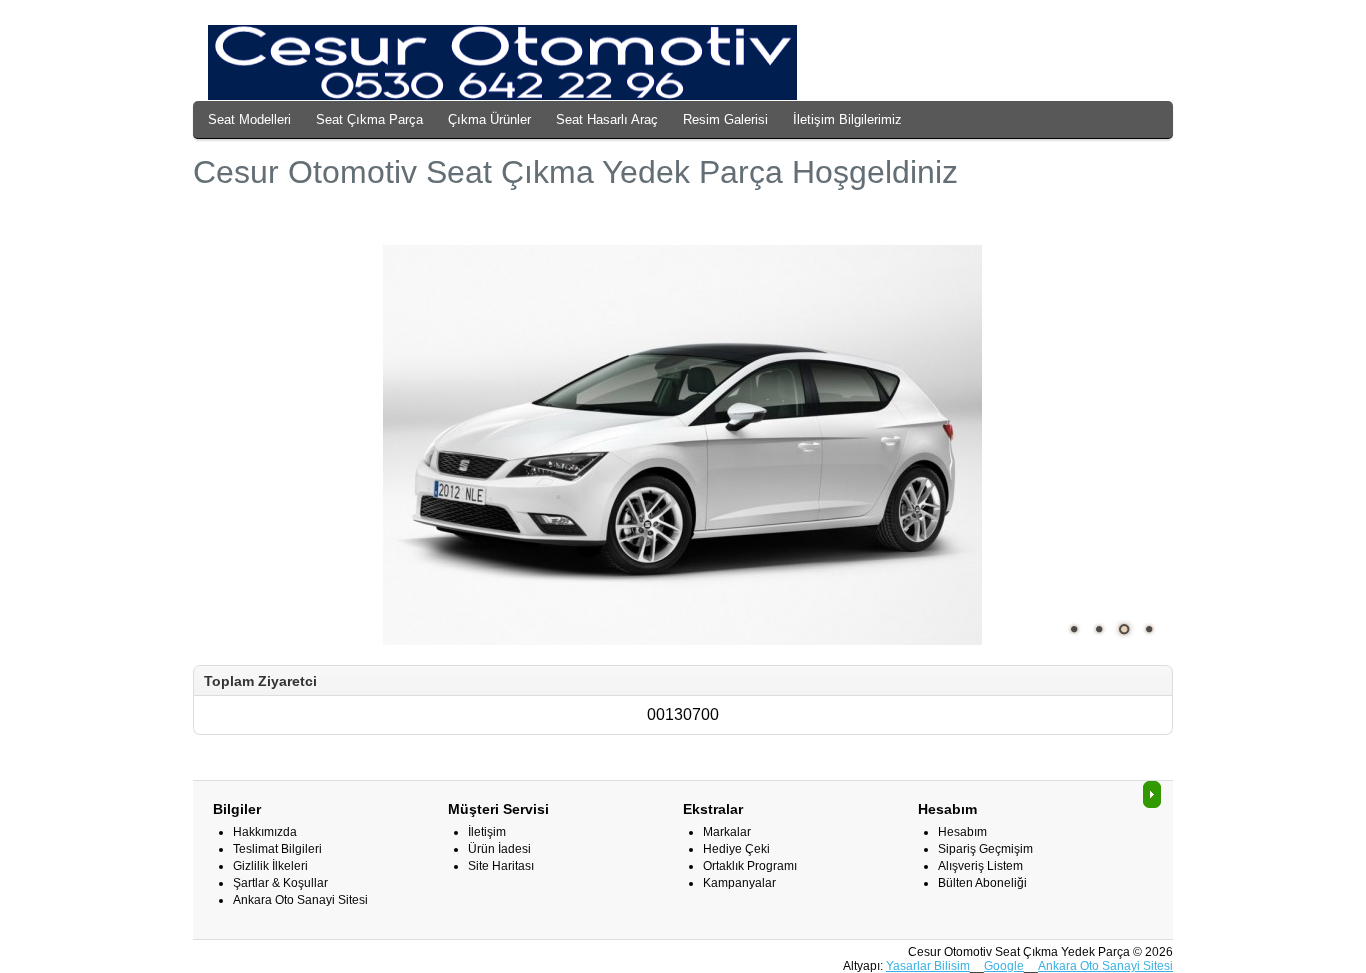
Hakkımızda (265, 832)
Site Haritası (501, 866)
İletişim (487, 832)
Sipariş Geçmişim (985, 849)
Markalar (727, 832)
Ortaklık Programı (750, 866)
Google (1004, 966)
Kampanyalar (739, 883)
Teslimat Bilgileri (277, 849)
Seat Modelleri (249, 119)
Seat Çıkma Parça (369, 119)
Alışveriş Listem (980, 866)
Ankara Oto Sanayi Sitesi (300, 900)
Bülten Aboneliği (982, 883)
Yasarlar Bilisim (928, 966)
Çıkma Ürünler (489, 119)
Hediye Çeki (736, 849)
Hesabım (962, 832)
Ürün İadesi (499, 849)
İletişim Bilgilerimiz (847, 119)
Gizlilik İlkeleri (270, 866)
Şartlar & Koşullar (280, 883)
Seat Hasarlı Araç (607, 119)
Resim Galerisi (725, 119)
